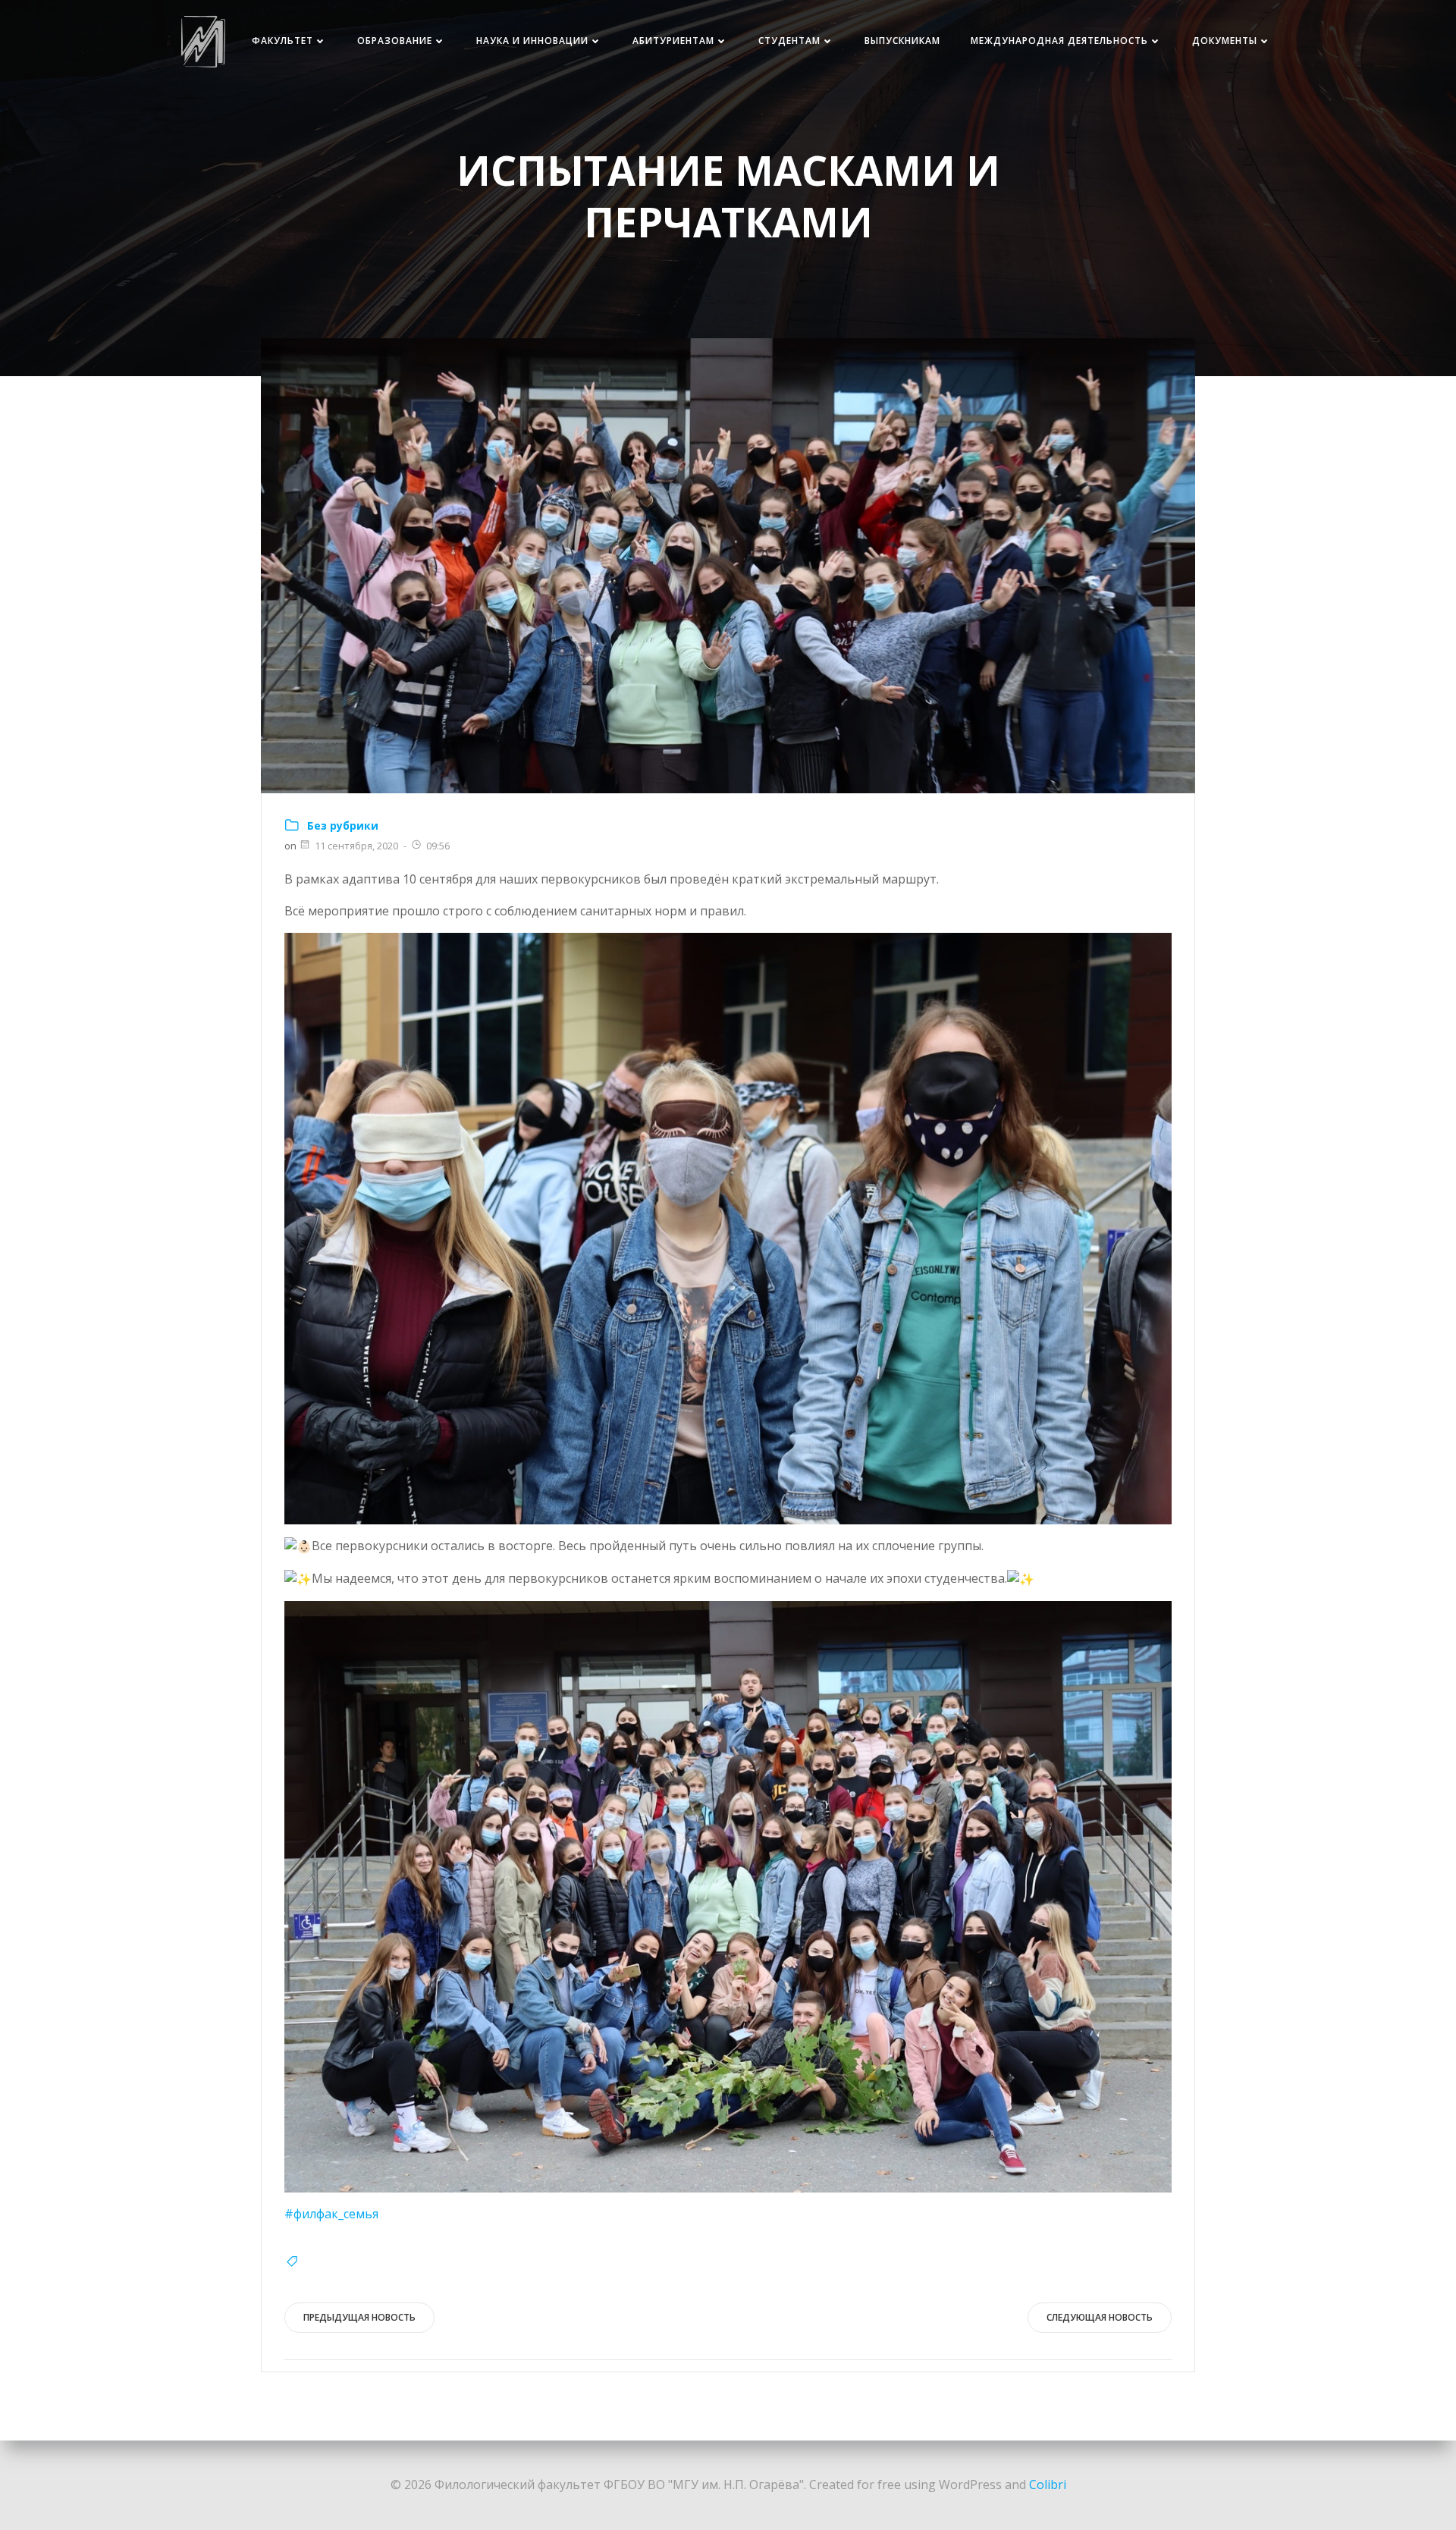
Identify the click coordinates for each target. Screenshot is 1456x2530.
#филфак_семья (331, 2214)
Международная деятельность (1059, 41)
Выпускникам (902, 41)
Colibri (1048, 2484)
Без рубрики (343, 826)
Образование (395, 41)
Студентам (789, 41)
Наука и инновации (532, 41)
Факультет (282, 41)
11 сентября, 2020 (356, 846)
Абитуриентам (673, 41)
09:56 (438, 846)
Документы (1225, 41)
